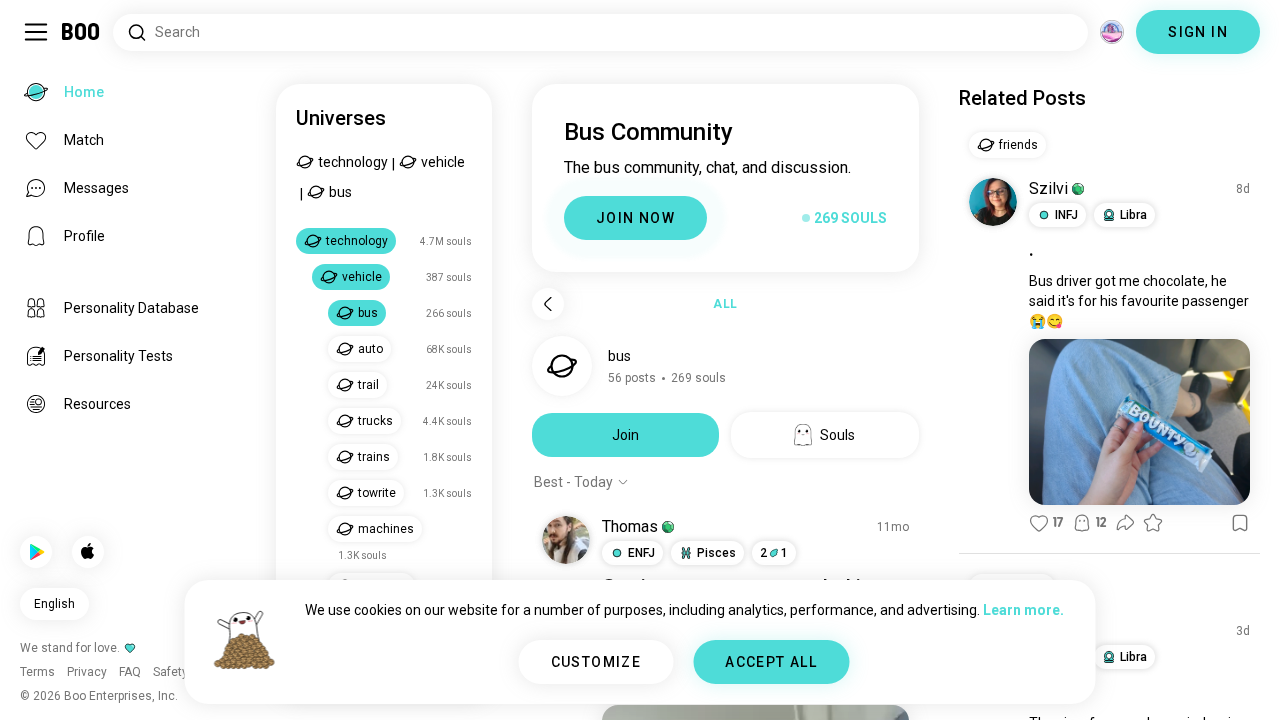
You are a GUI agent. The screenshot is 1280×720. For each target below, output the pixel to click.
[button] (668, 527)
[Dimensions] (1112, 32)
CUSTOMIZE (596, 662)
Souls (837, 435)
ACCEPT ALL (771, 662)
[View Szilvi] (993, 202)
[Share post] (1125, 523)
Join (625, 435)
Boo (81, 32)
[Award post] (1153, 523)
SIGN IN (1198, 32)
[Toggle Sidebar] (36, 32)
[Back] (548, 304)
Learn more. (1023, 610)
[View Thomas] (566, 540)
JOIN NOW (635, 218)
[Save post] (1240, 523)
